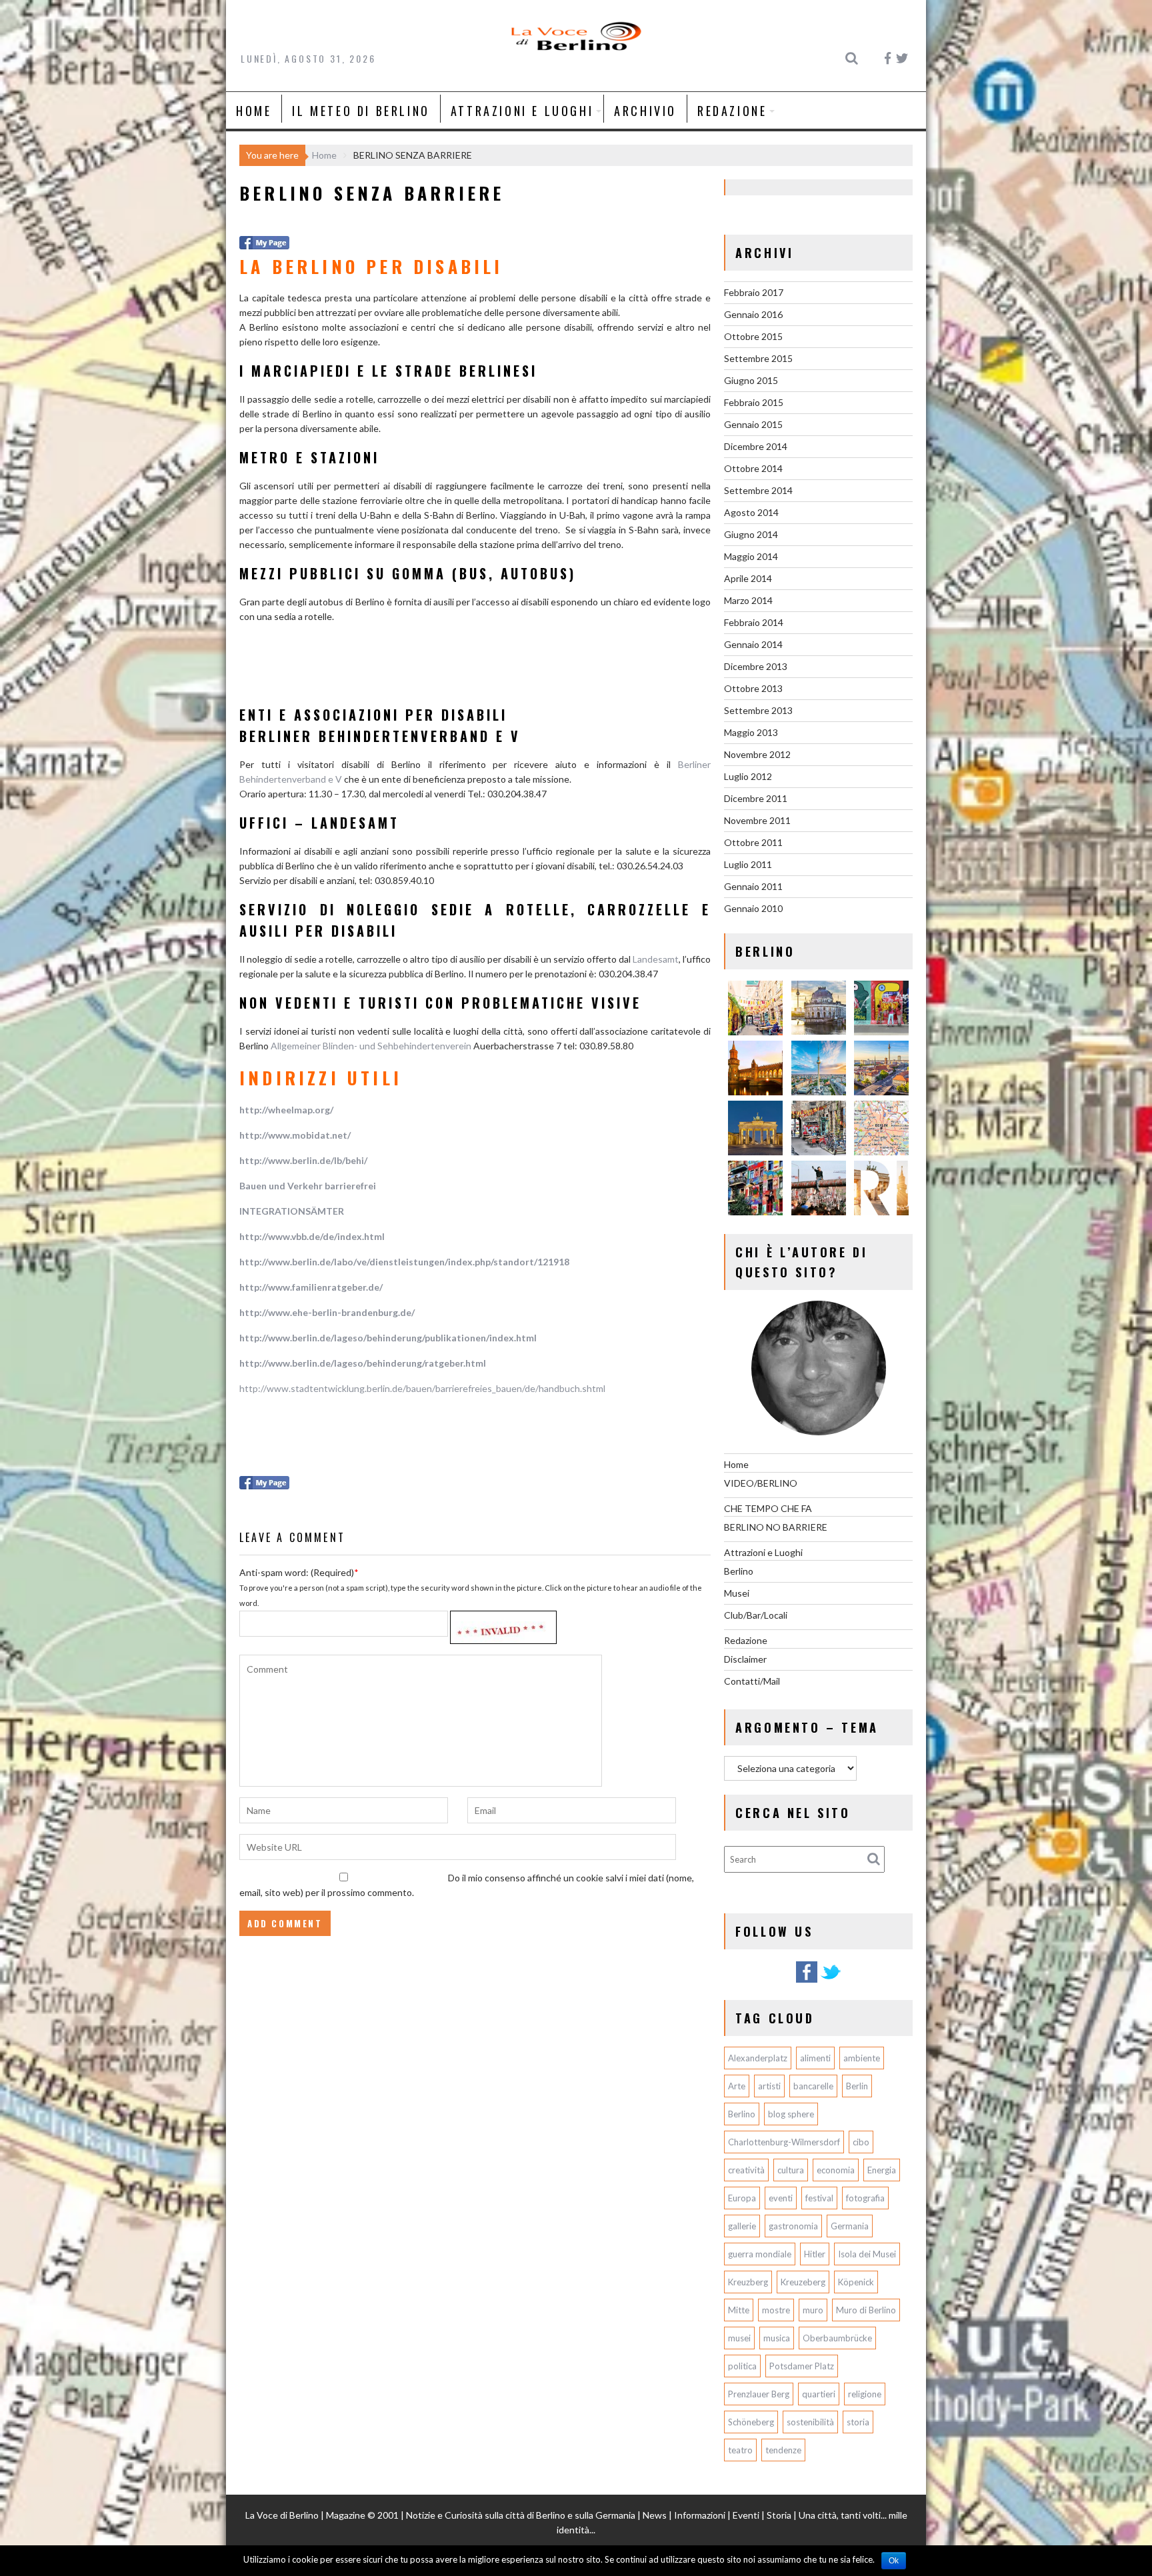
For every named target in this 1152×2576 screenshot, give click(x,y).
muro (813, 2310)
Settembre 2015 (758, 358)
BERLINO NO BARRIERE (776, 1527)
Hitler (815, 2254)
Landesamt (656, 959)
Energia (882, 2170)
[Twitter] (831, 1980)
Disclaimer (745, 1659)
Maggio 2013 (751, 732)
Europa (742, 2198)
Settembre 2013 (758, 710)
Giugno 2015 (751, 380)
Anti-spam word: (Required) (297, 1572)
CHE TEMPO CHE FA (768, 1508)
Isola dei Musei (867, 2254)
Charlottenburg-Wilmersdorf (784, 2142)
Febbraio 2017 (754, 292)
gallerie (742, 2226)
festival (819, 2198)
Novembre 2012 (757, 754)
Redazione (732, 111)
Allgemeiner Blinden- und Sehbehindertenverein (371, 1046)
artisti (769, 2086)
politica (742, 2366)
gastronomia (793, 2226)
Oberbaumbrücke (837, 2338)
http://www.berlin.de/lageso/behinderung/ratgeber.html (363, 1363)
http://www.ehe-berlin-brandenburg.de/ (327, 1312)
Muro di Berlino (866, 2310)
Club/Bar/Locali (756, 1615)
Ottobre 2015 (753, 336)
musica (777, 2338)
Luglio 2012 (748, 776)
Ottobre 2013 (753, 688)
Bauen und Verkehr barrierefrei (308, 1186)
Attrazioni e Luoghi (522, 111)
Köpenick (856, 2282)
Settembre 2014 (758, 490)
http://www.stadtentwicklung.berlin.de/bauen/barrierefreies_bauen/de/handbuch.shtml (422, 1388)
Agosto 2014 (751, 512)
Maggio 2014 (751, 556)
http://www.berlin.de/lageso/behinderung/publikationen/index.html (388, 1338)
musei (739, 2338)
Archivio (645, 111)
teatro (740, 2450)
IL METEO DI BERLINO (361, 111)
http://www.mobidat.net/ (295, 1135)
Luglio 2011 (748, 864)
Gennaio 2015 (753, 424)
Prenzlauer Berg (759, 2394)
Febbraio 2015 (754, 402)
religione (865, 2394)
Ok (894, 2561)
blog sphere (791, 2114)
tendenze (783, 2450)
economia (836, 2170)
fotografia (865, 2198)
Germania (850, 2226)
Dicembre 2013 (756, 666)
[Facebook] (807, 1980)
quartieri (819, 2394)
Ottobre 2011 (753, 842)
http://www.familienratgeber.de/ (311, 1287)
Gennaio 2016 (753, 314)
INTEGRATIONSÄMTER (292, 1211)
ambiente (862, 2058)
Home (254, 111)
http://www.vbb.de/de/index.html (312, 1236)
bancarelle (813, 2086)
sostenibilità (810, 2422)
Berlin (857, 2086)
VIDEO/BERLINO (761, 1483)
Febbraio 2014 (754, 622)
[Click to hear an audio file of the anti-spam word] (503, 1624)
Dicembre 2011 (756, 798)
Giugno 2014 (751, 534)
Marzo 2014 (748, 600)
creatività (746, 2170)
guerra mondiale (760, 2254)
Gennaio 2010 (753, 908)
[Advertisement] (395, 669)
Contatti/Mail (752, 1681)
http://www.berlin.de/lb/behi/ (303, 1160)
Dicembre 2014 (756, 446)
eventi (781, 2198)
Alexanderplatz (758, 2058)
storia (858, 2422)
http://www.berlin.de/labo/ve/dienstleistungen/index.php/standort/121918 (404, 1262)
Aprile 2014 (748, 578)
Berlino (739, 1571)
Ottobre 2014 (753, 468)
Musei (737, 1593)
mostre (776, 2310)
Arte (737, 2086)
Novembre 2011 (757, 820)
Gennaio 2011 (753, 886)
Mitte (739, 2310)
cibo (861, 2142)
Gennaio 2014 (753, 644)
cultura (791, 2170)
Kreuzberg (748, 2282)
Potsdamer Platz (802, 2366)
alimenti (815, 2058)
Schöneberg (751, 2422)
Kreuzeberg (803, 2282)
